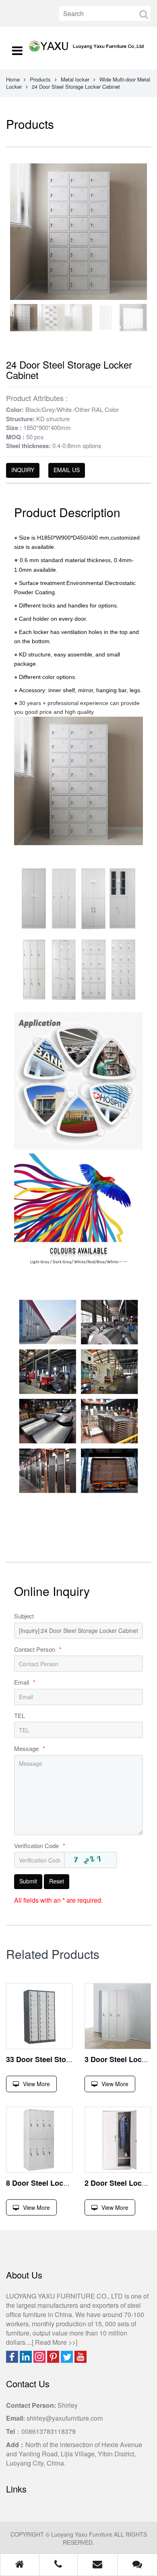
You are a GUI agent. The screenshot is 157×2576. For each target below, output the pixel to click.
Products (40, 79)
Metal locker (75, 79)
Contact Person (38, 1649)
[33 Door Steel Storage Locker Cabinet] (39, 2016)
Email (25, 1682)
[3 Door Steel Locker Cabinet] (118, 2016)
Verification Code (40, 1845)
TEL (20, 1715)
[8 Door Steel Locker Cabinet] (39, 2140)
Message (30, 1748)
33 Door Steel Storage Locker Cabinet (71, 2059)
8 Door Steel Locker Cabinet (54, 2183)
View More (36, 2084)
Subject (24, 1616)
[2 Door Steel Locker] (118, 2140)
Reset (57, 1881)
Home (13, 79)
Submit (28, 1881)
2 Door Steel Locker (119, 2183)
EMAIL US (67, 470)
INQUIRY (23, 470)
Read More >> (55, 2342)
